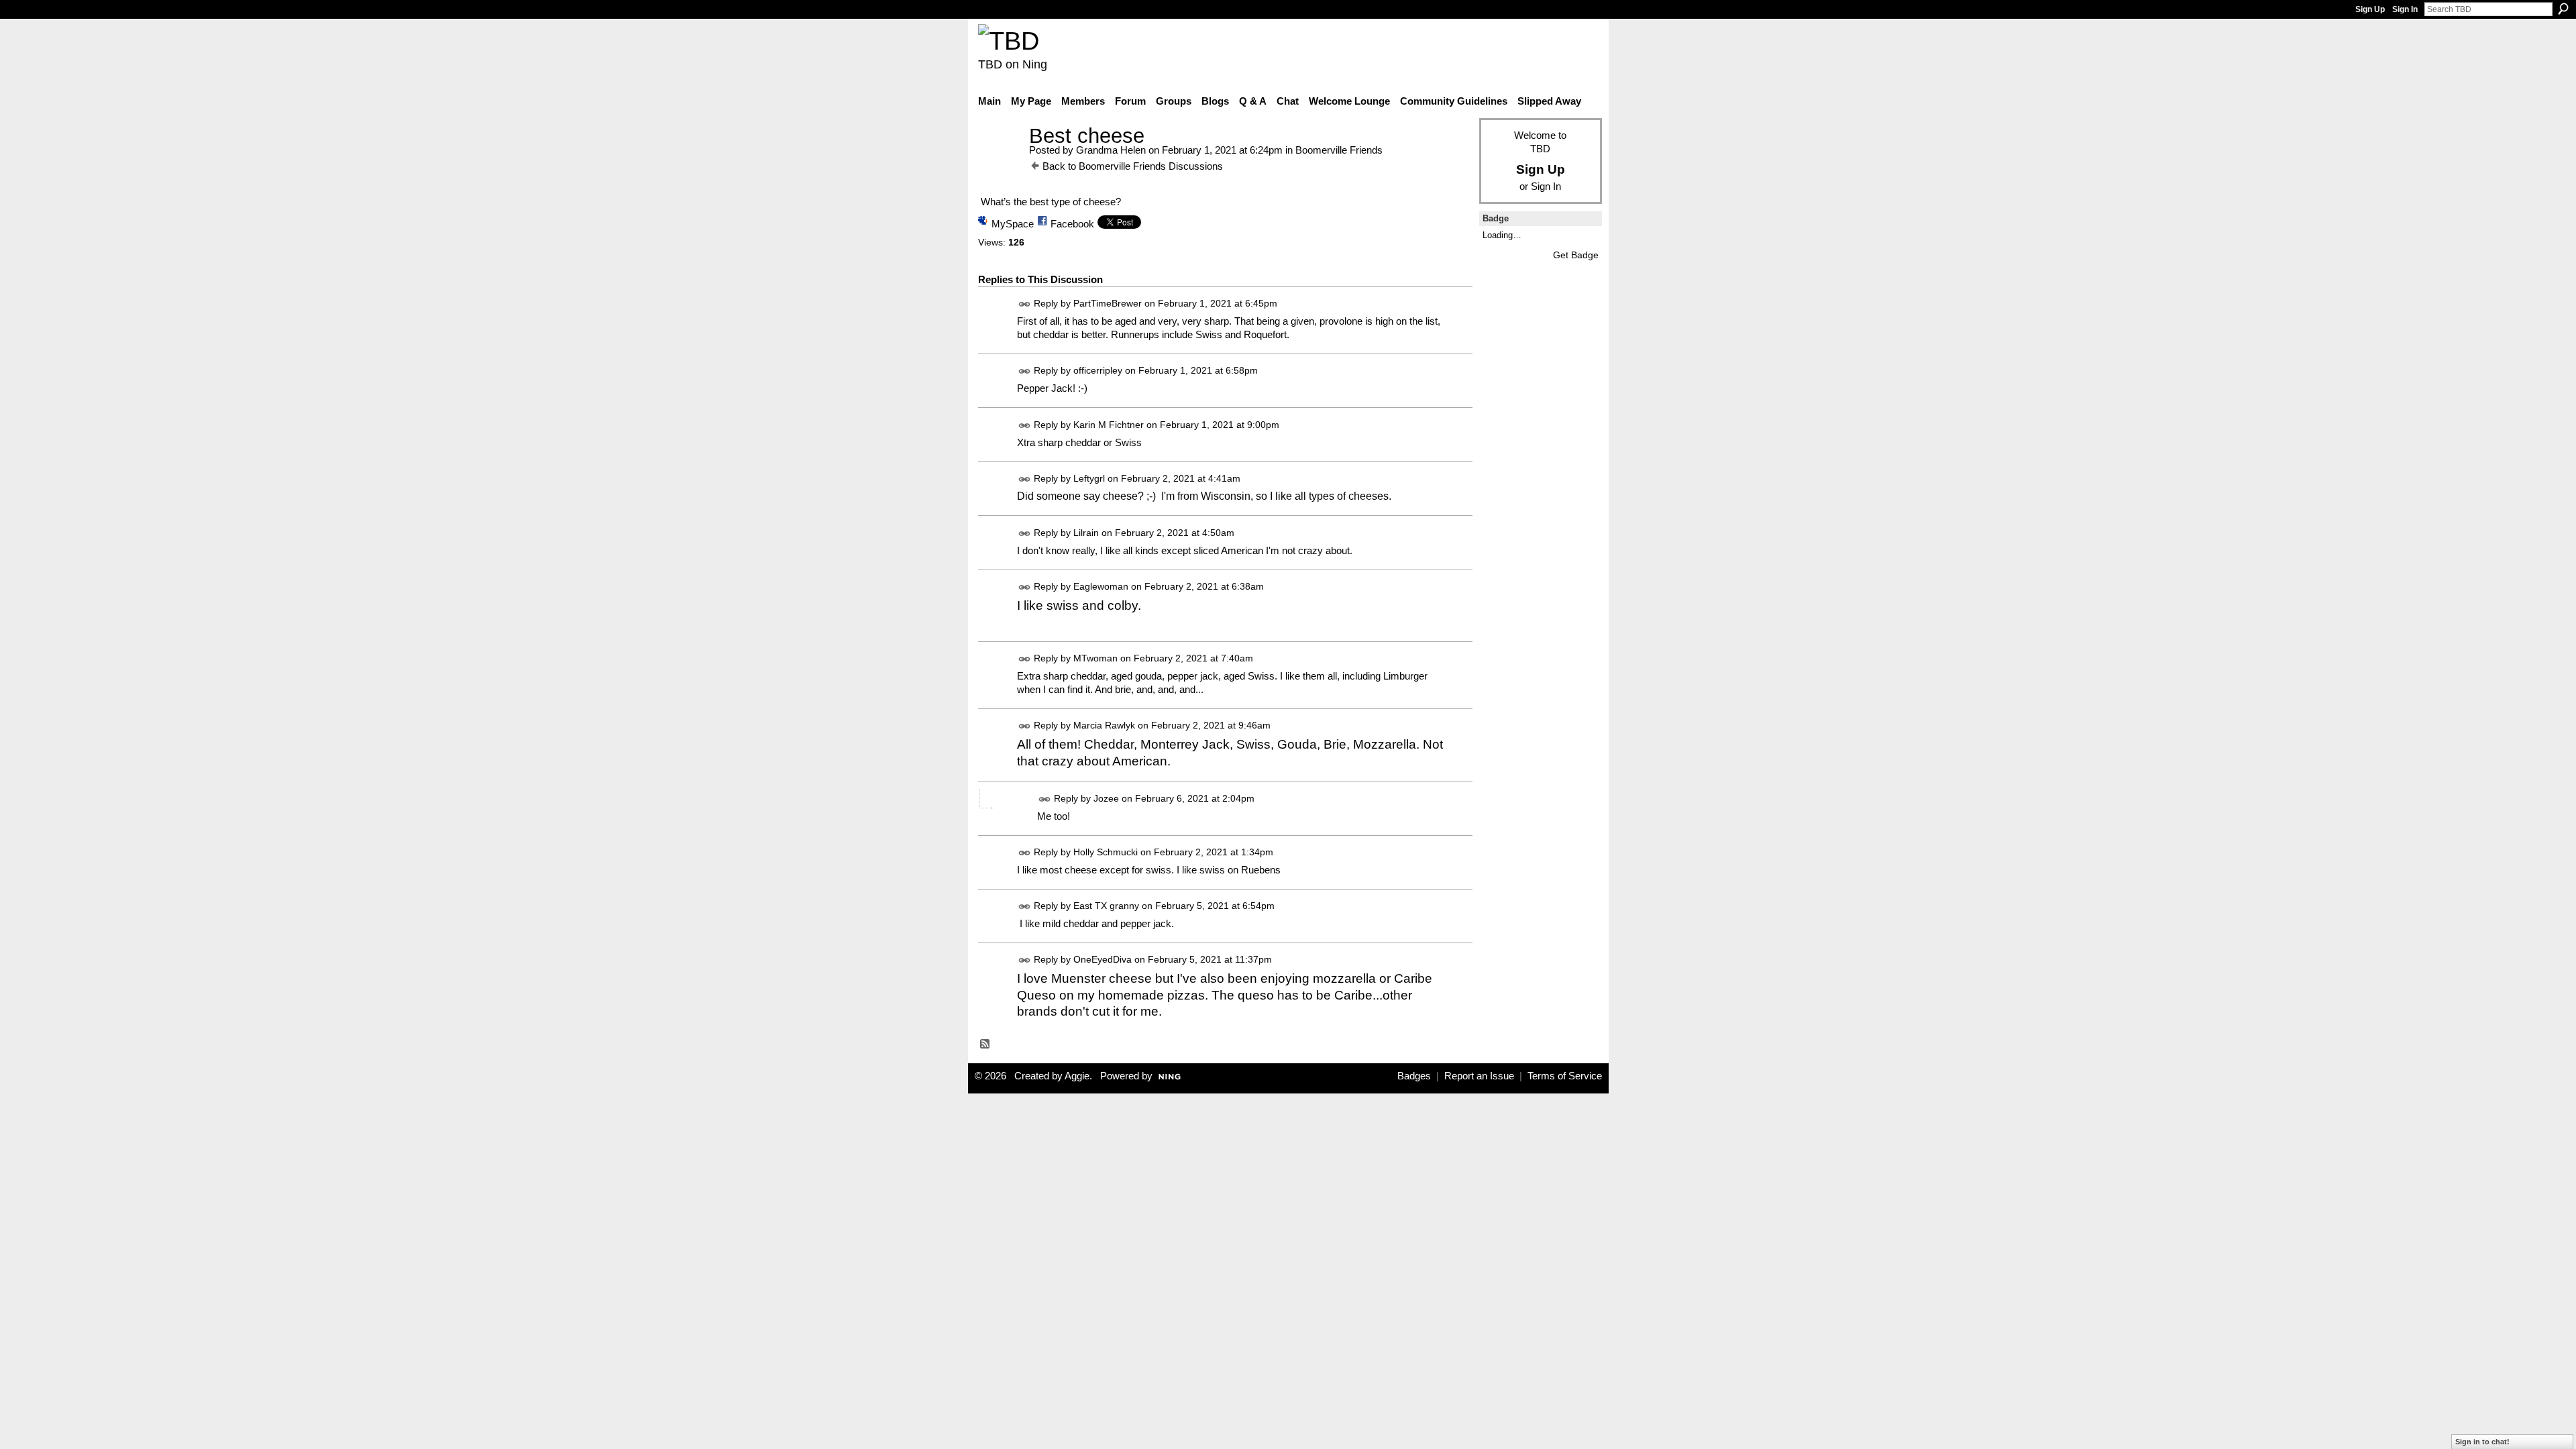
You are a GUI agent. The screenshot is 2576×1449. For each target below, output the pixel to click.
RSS (985, 1044)
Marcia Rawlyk (1104, 725)
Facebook (1072, 224)
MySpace (1013, 224)
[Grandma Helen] (1000, 161)
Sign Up (2370, 9)
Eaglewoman (1101, 586)
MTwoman (1095, 658)
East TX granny (1106, 906)
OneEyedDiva (1103, 960)
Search (2563, 9)
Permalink (1025, 304)
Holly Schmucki (1106, 852)
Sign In (2405, 9)
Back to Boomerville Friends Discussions (1133, 166)
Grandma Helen (1111, 150)
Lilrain (1086, 533)
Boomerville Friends (1339, 150)
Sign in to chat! (2482, 1442)
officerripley (1098, 371)
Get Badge (1576, 255)
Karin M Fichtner (1109, 425)
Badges (1414, 1076)
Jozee (1106, 798)
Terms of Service (1565, 1076)
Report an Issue (1479, 1076)
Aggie (1077, 1076)
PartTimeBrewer (1108, 304)
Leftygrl (1089, 478)
